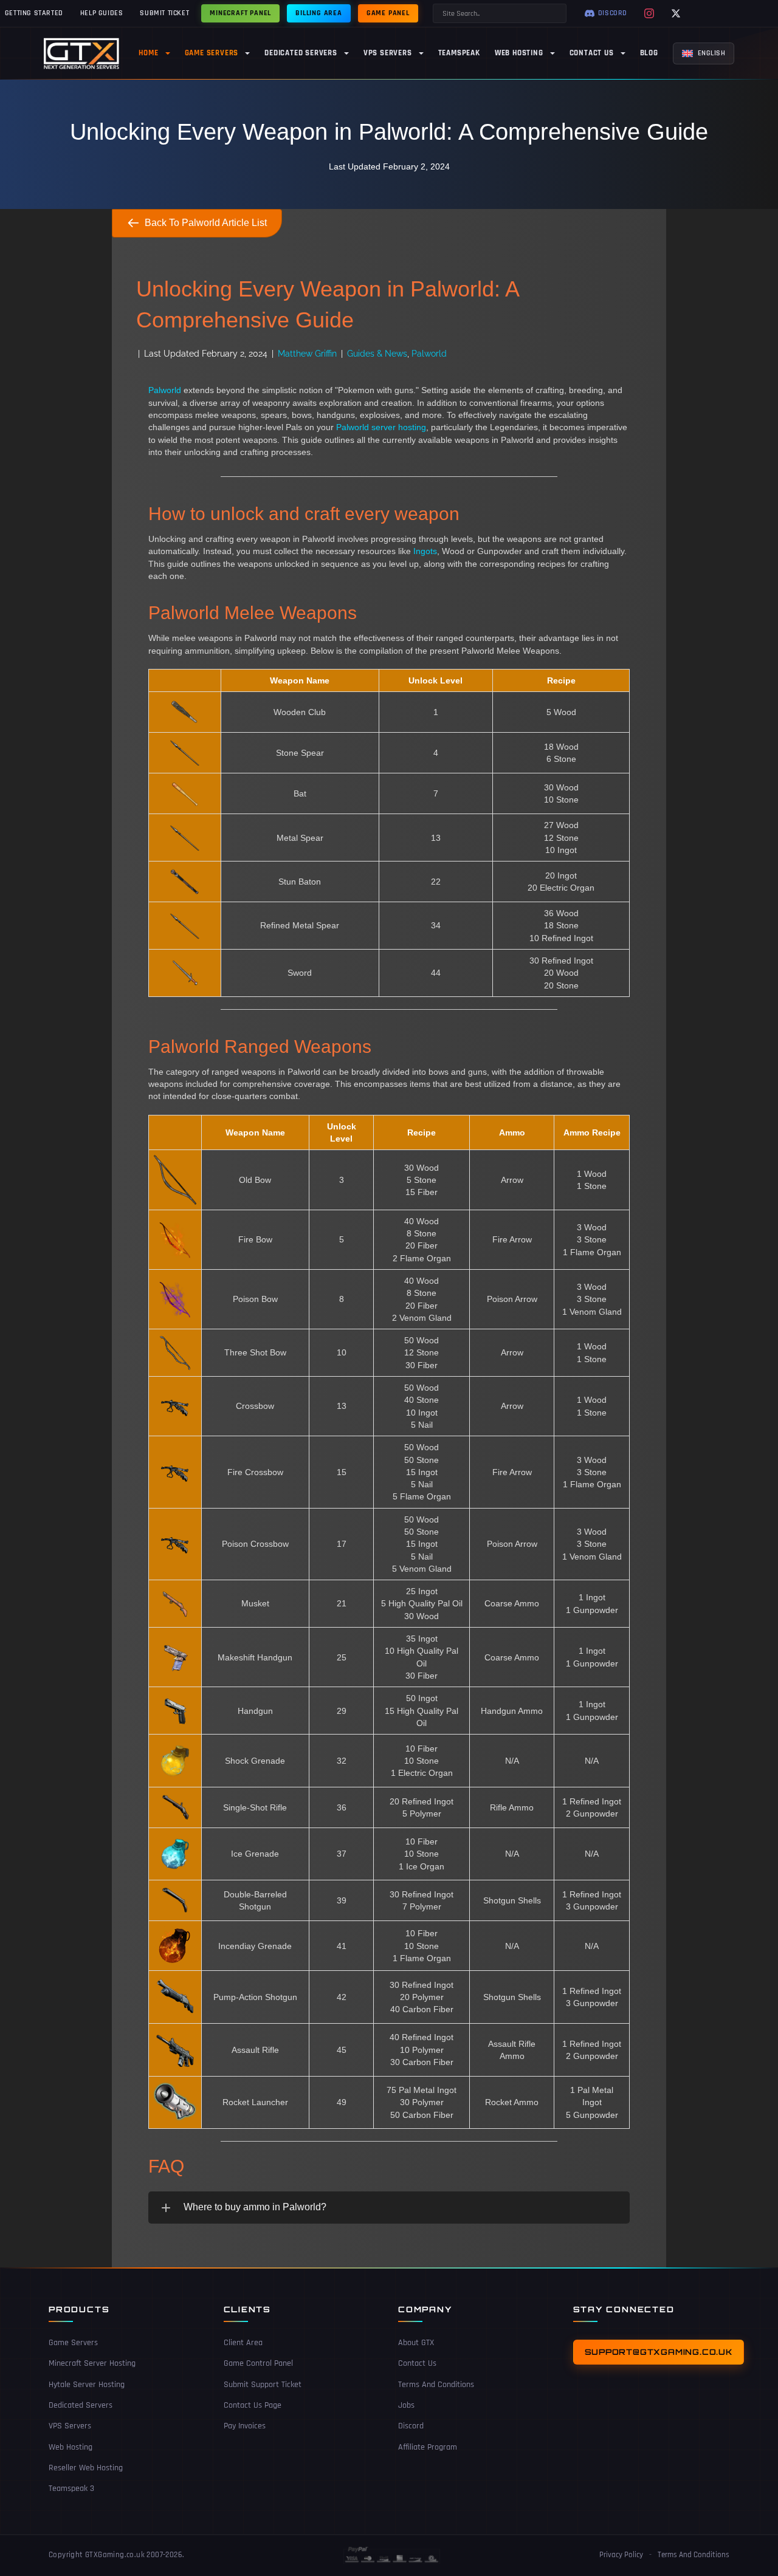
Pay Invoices (245, 2426)
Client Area (243, 2343)
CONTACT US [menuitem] (592, 53)
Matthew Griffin (307, 354)
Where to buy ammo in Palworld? (255, 2207)
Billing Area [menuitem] (319, 13)
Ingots (425, 551)
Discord (411, 2426)
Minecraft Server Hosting (92, 2363)
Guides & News (377, 354)
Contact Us (417, 2363)
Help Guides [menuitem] (102, 13)
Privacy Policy (621, 2555)
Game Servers (73, 2343)
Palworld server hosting (381, 427)
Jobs (406, 2405)
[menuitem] (704, 53)
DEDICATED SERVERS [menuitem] (301, 53)
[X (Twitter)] (676, 13)
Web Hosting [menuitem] (519, 53)
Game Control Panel (258, 2363)
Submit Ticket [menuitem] (164, 13)
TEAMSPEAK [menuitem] (459, 53)
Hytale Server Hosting (87, 2385)
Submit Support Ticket (263, 2385)
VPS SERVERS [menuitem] (388, 53)
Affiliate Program (428, 2447)
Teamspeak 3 (71, 2489)
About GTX (416, 2343)
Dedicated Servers (81, 2405)
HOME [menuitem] (148, 53)
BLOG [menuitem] (649, 53)
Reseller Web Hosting (86, 2468)
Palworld (429, 354)
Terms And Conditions (436, 2385)
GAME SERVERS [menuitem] (212, 53)
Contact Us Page (253, 2405)
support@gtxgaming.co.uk (659, 2352)
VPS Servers (70, 2426)
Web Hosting (71, 2447)
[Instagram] (649, 13)
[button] (389, 2207)
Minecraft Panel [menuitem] (240, 13)
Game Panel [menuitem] (388, 13)
